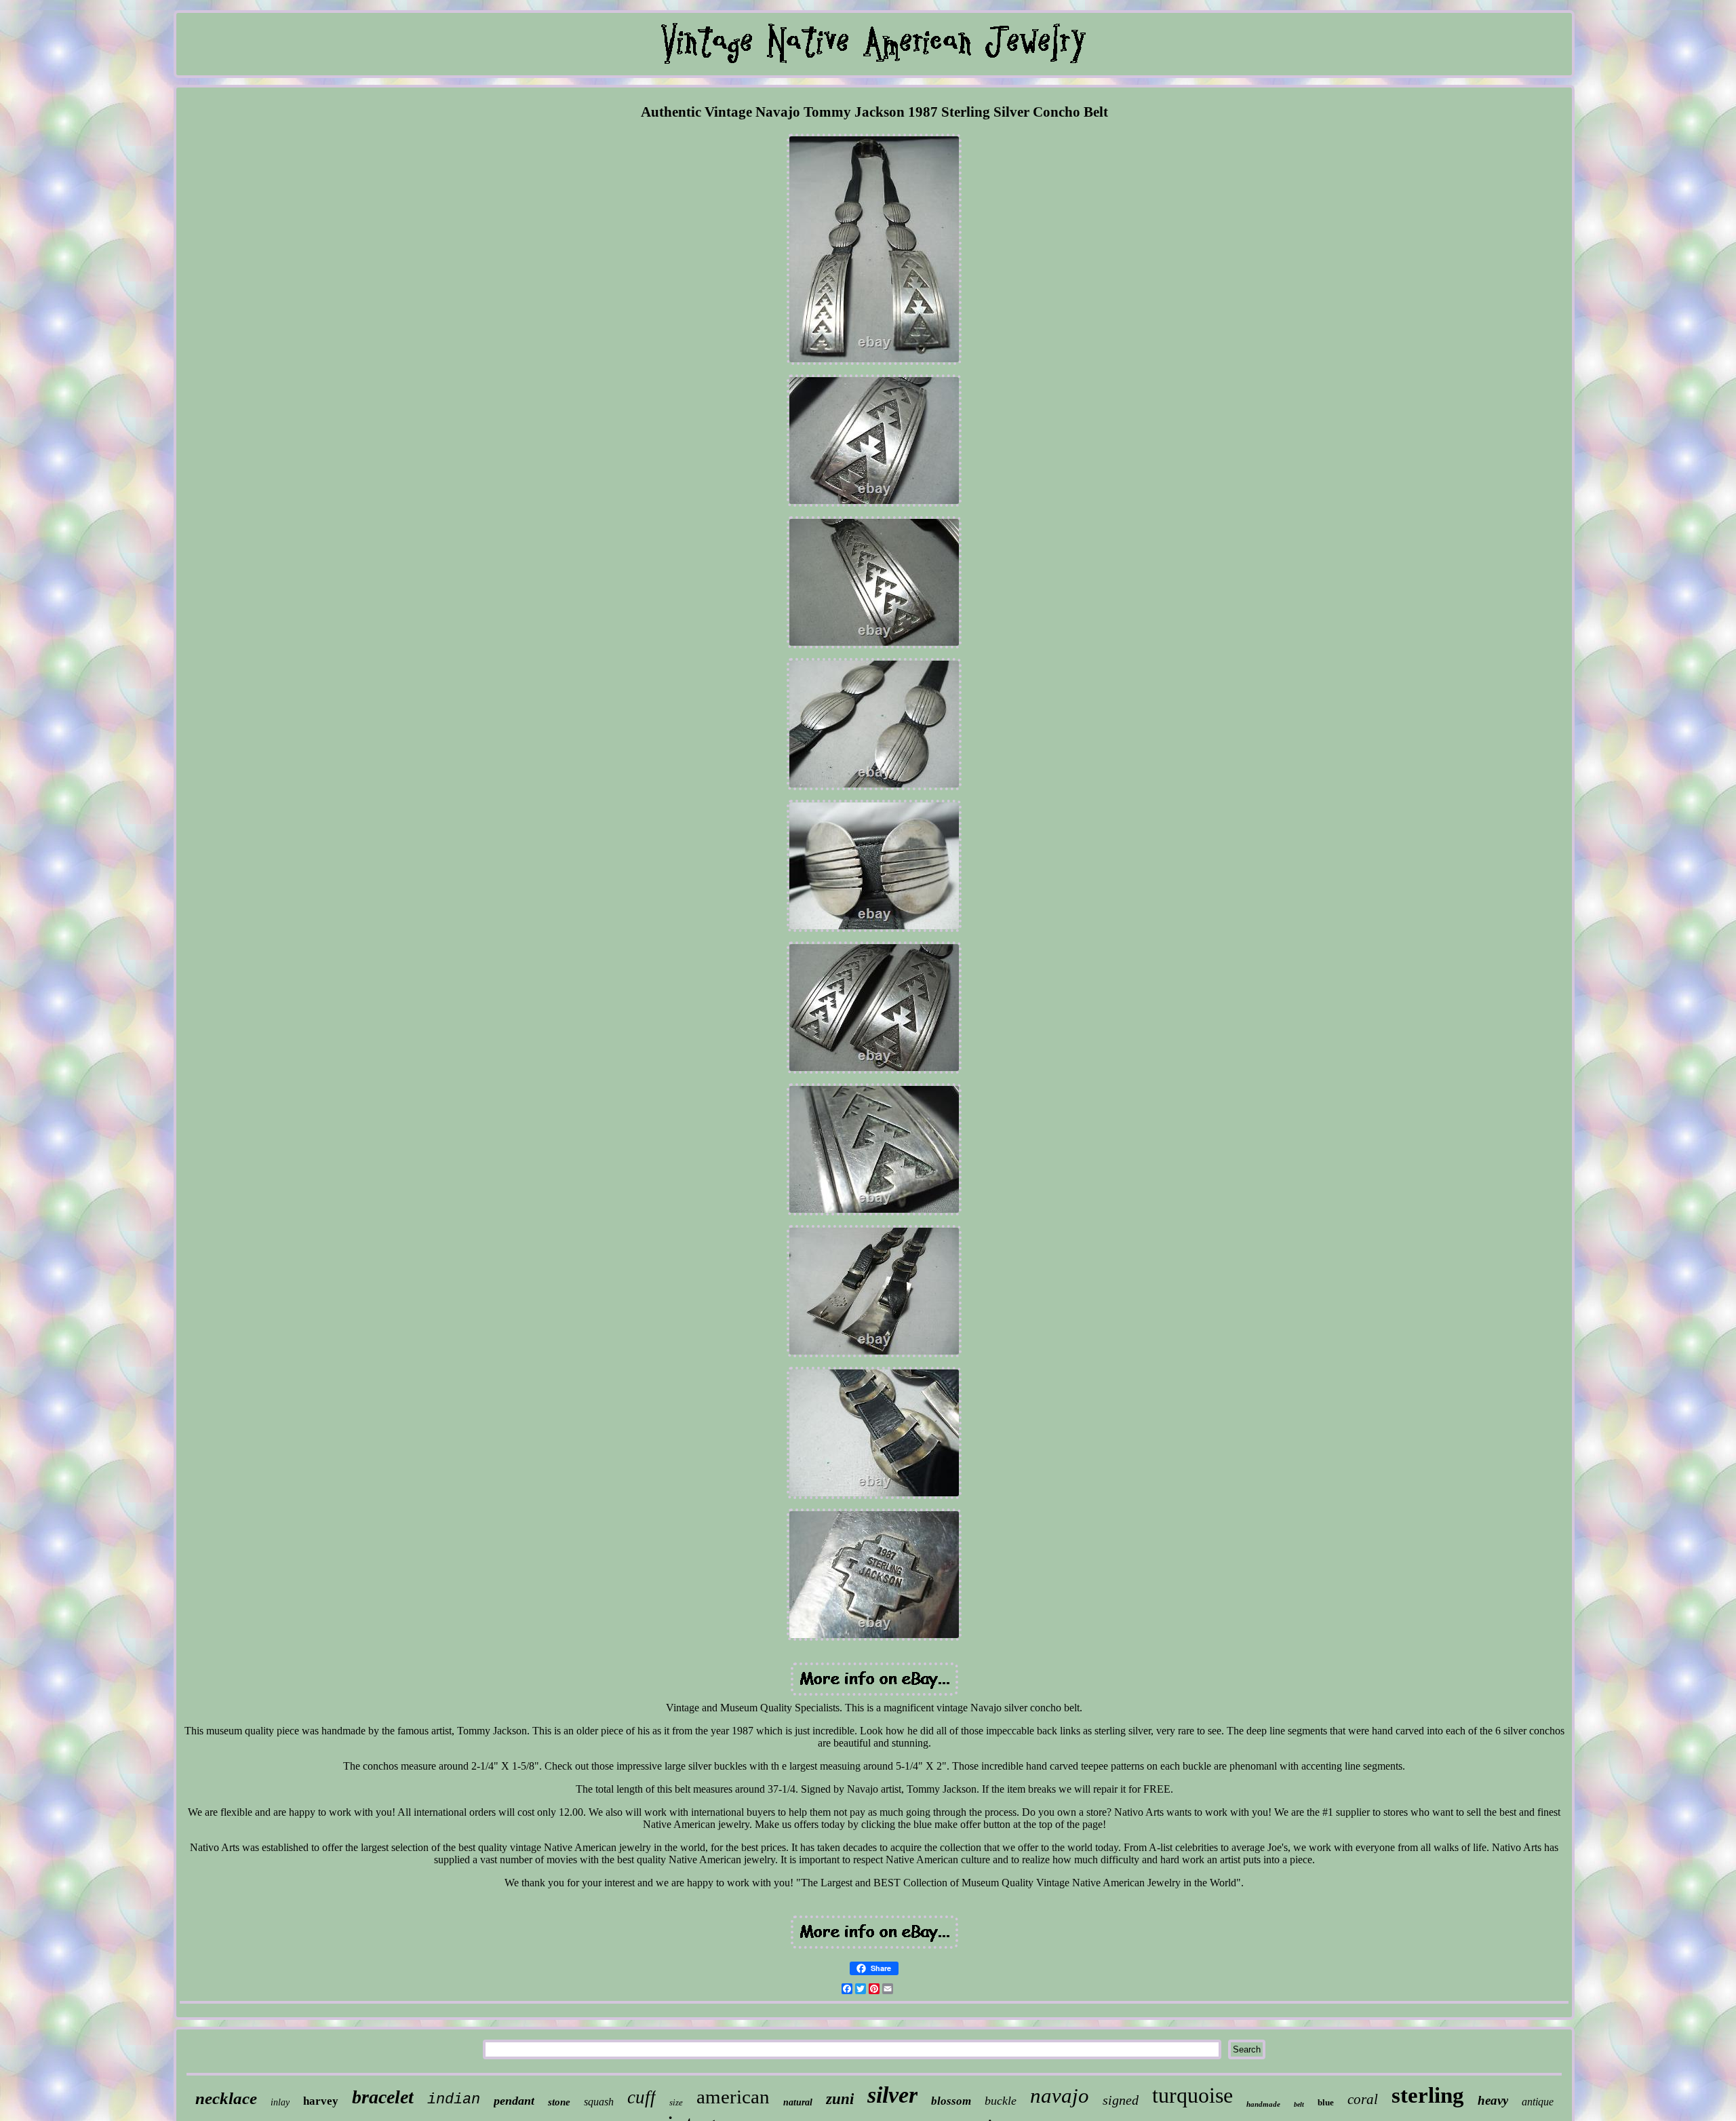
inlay (280, 2102)
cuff (642, 2097)
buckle (1001, 2101)
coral (1363, 2099)
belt (1299, 2104)
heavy (1493, 2100)
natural (798, 2102)
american (733, 2097)
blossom (951, 2101)
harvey (321, 2101)
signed (1121, 2100)
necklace (226, 2098)
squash (599, 2102)
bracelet (383, 2097)
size (676, 2102)
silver (892, 2095)
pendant (514, 2101)
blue (1326, 2102)
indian (454, 2100)
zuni (840, 2099)
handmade (1263, 2104)
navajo (1060, 2096)
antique (1538, 2102)
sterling (1428, 2095)
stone (559, 2102)
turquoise (1192, 2095)
